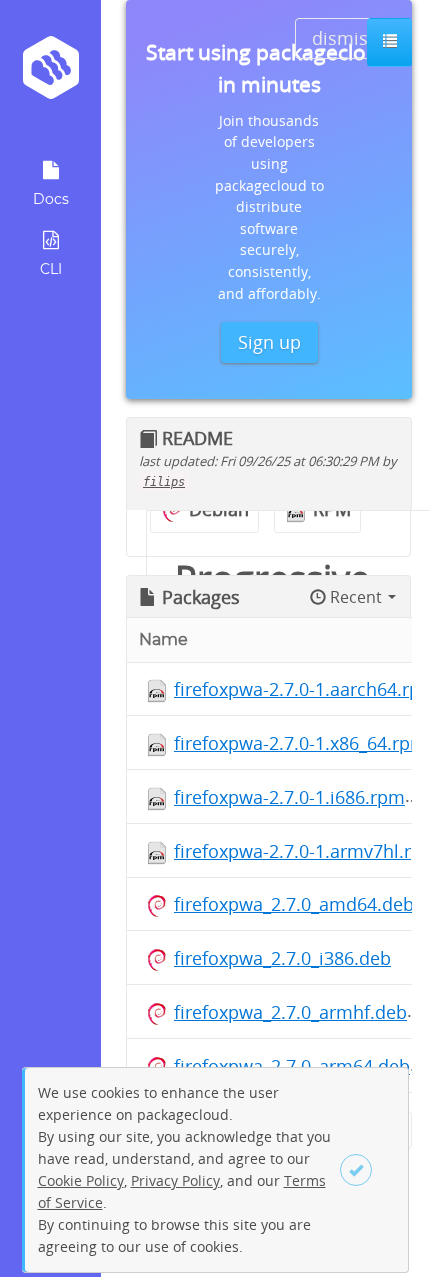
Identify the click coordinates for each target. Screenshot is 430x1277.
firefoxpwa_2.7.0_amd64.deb (294, 904)
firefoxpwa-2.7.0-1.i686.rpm (289, 797)
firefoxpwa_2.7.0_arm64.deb (292, 1066)
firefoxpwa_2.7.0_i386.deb (282, 958)
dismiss (344, 38)
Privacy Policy (175, 1180)
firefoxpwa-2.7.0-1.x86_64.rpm (300, 743)
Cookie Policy (81, 1180)
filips (164, 482)
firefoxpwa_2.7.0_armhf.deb (290, 1012)
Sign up (269, 342)
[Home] (50, 74)
